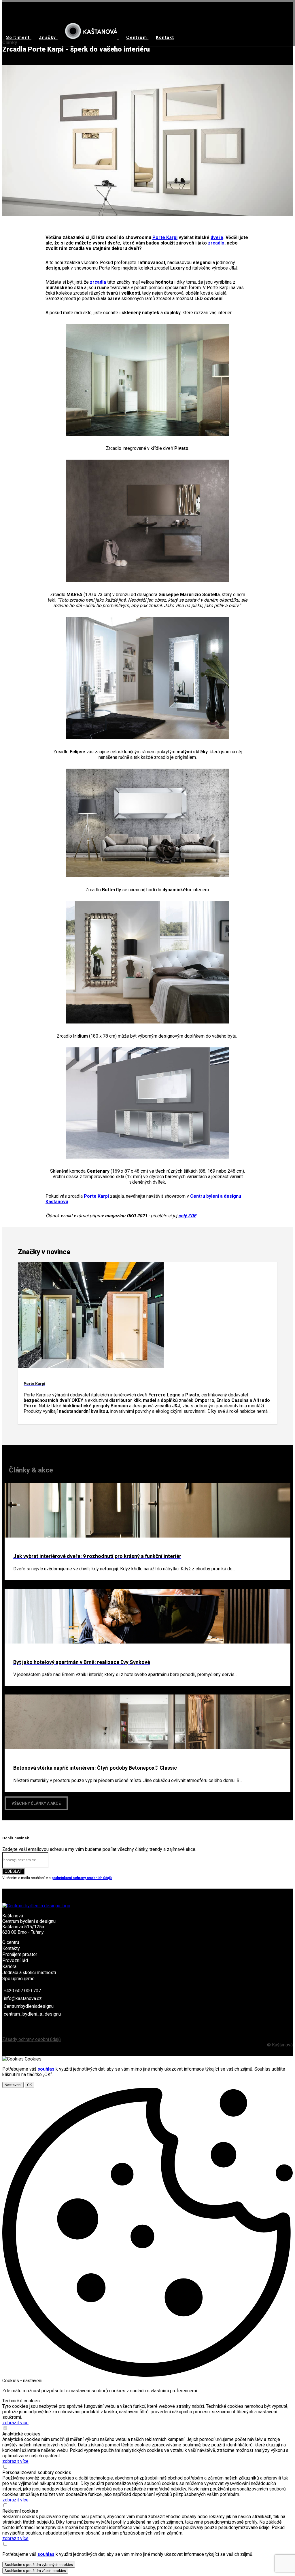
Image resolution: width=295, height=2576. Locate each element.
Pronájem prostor (20, 1954)
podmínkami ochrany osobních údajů (82, 1878)
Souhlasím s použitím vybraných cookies (39, 2565)
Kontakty (11, 1948)
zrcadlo (216, 243)
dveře (217, 237)
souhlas (46, 2069)
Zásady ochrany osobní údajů (32, 2039)
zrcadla (98, 282)
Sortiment (19, 37)
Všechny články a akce (36, 1803)
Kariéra (9, 1966)
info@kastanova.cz (23, 1998)
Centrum (137, 37)
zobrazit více (15, 2423)
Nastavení (13, 2085)
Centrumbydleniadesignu (29, 2006)
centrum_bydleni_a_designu (32, 2014)
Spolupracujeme (18, 1979)
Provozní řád (15, 1960)
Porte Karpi (165, 237)
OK (30, 2085)
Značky (48, 37)
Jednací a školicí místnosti (29, 1973)
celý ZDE (187, 1216)
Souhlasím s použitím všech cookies (35, 2571)
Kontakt (165, 37)
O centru (11, 1942)
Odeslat (13, 1871)
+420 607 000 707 (22, 1991)
